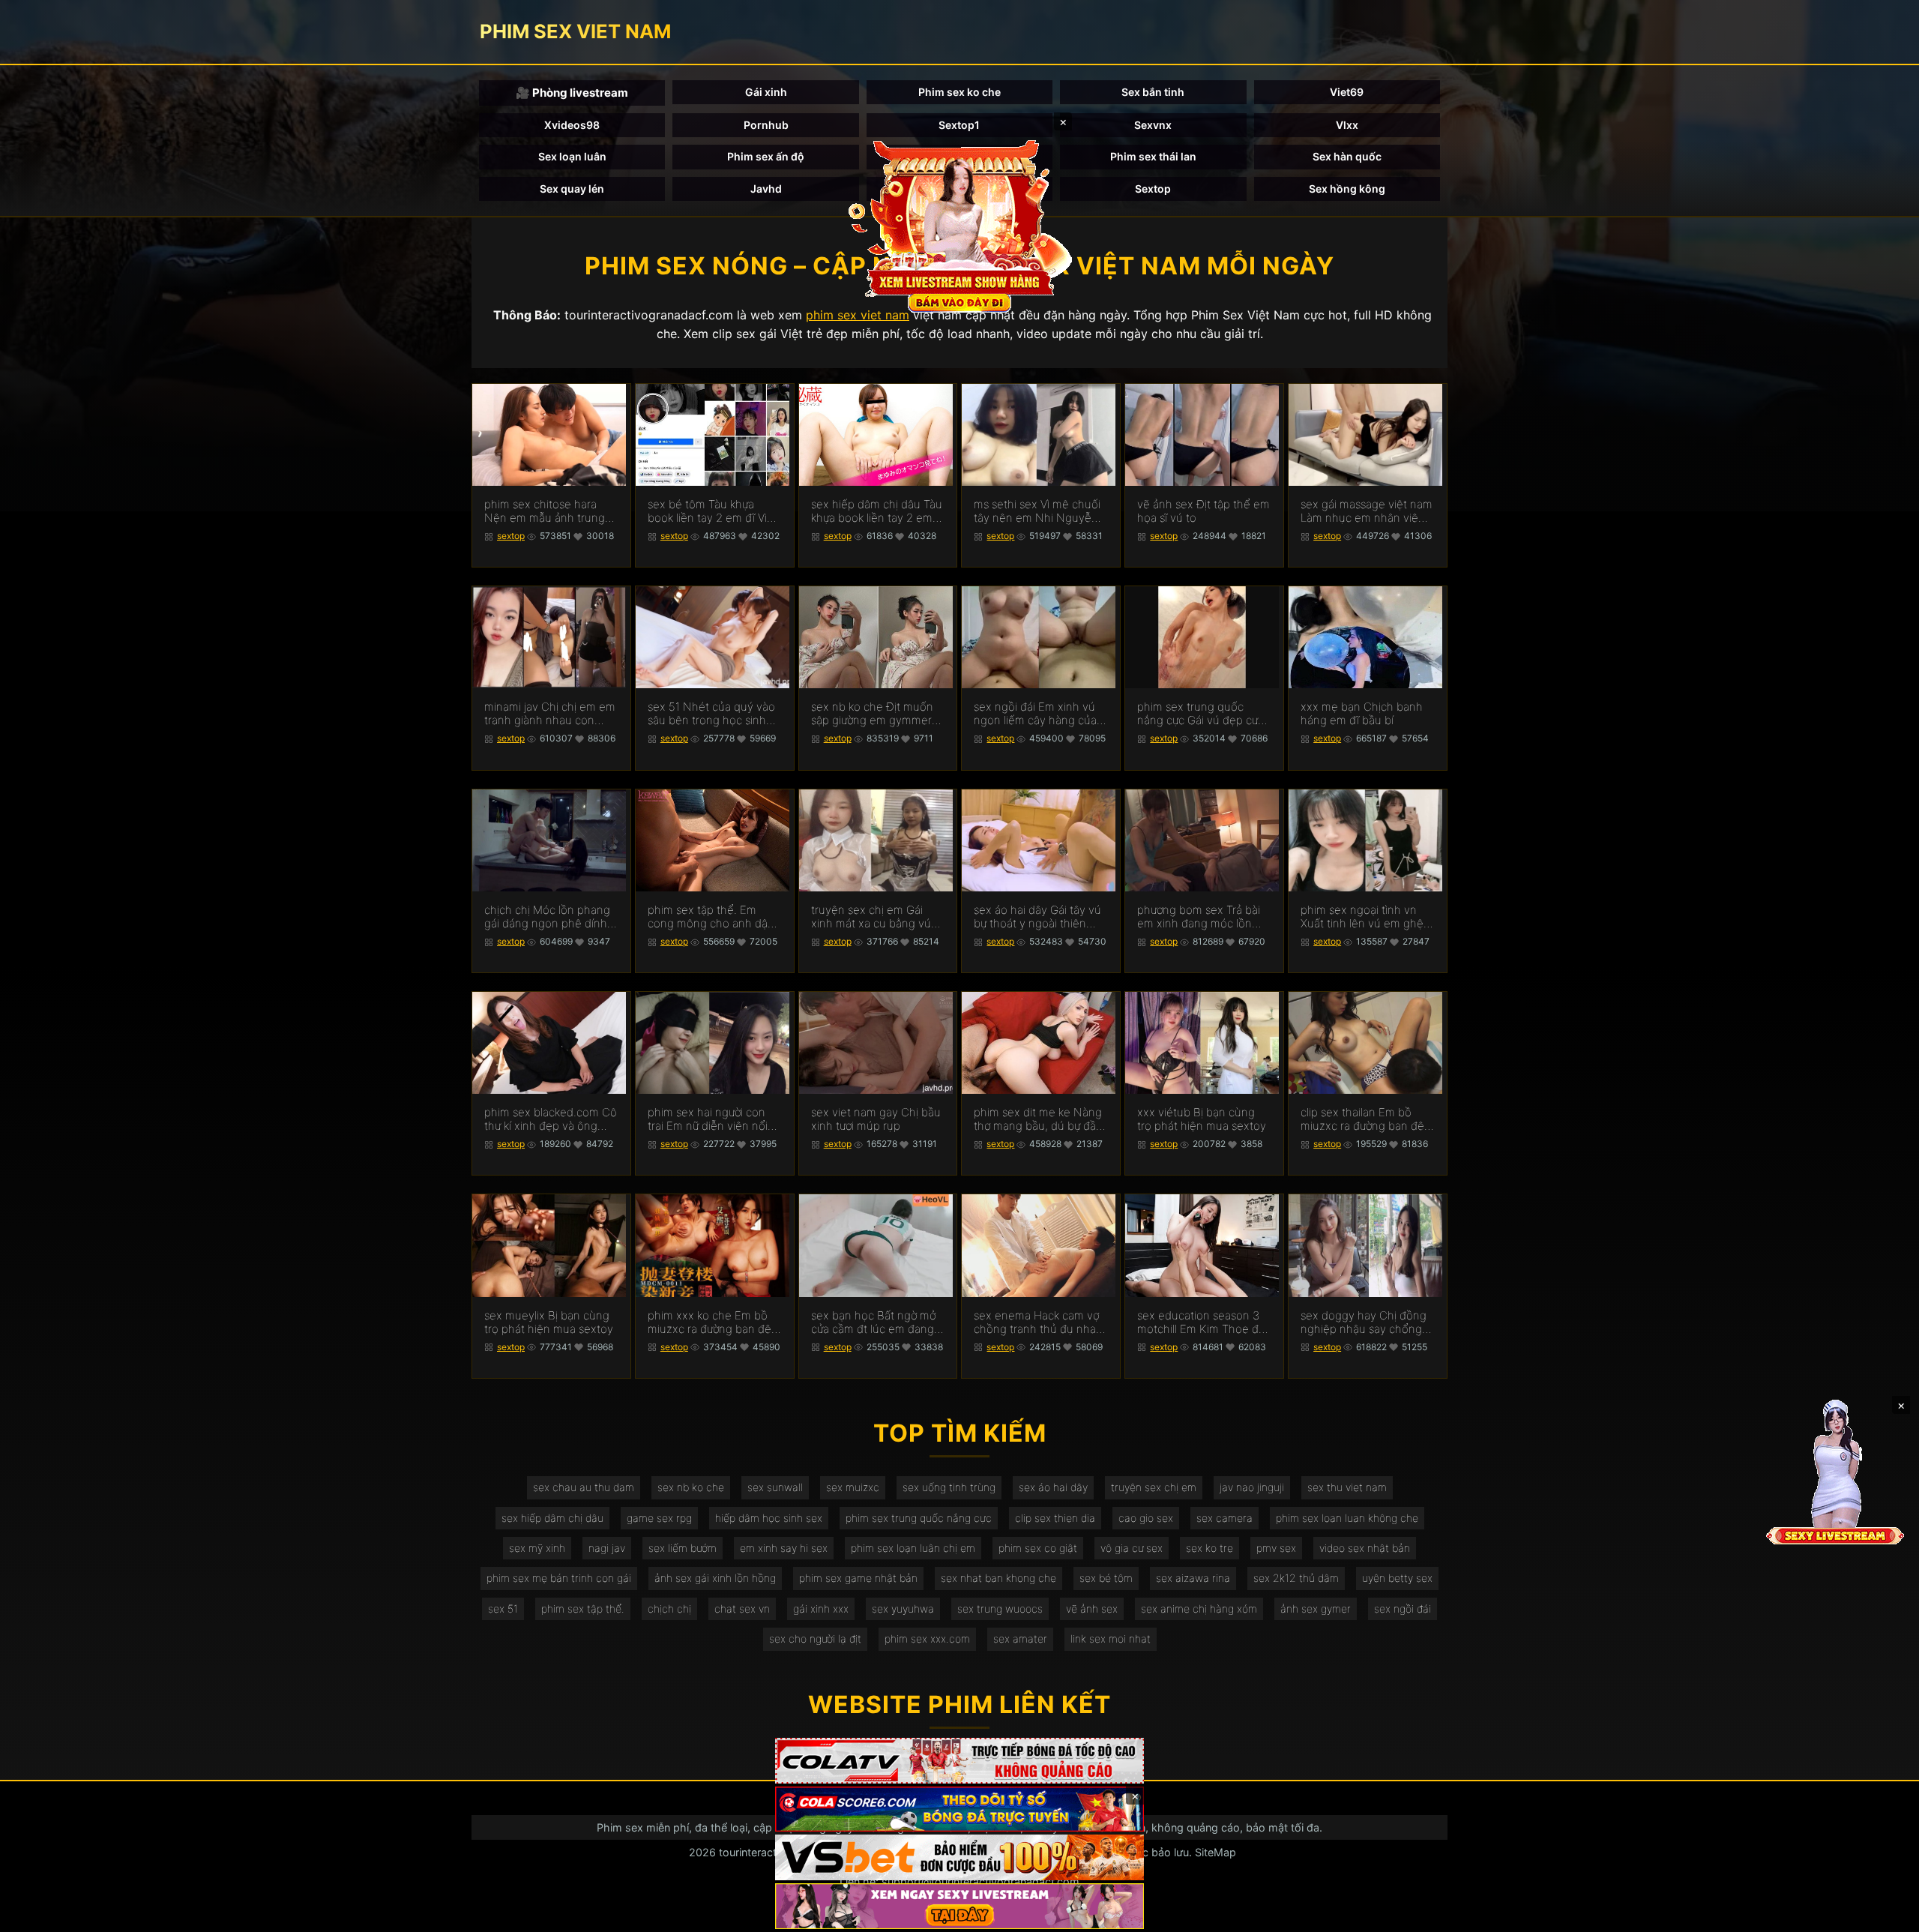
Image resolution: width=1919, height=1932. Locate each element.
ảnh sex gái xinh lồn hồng (715, 1578)
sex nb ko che (691, 1487)
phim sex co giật (1038, 1548)
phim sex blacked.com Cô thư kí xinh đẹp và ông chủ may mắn (551, 1119)
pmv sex (1276, 1548)
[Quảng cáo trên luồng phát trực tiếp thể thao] (959, 1906)
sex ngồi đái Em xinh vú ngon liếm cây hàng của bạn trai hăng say (1035, 714)
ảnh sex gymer (1316, 1609)
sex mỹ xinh (537, 1548)
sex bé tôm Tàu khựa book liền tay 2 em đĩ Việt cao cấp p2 (713, 511)
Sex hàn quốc (1347, 156)
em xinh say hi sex (784, 1548)
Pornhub (766, 125)
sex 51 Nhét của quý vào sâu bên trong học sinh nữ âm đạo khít (711, 714)
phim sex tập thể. (583, 1609)
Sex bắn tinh (1153, 92)
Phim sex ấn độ (766, 156)
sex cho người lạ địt (815, 1638)
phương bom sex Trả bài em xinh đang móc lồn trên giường (1199, 917)
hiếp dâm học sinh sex (769, 1518)
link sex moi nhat (1111, 1638)
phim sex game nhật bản (858, 1578)
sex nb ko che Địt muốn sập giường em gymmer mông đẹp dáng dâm (872, 714)
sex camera (1224, 1518)
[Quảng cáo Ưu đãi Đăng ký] (959, 1809)
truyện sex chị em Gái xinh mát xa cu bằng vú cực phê (871, 917)
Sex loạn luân (572, 156)
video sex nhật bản (1365, 1548)
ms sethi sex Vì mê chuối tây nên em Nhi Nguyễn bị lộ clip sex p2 (1037, 511)
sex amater (1020, 1638)
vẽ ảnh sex (1092, 1609)
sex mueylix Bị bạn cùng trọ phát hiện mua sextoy (549, 1322)
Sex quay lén (572, 189)
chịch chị (669, 1609)
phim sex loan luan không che (1347, 1518)
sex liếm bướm (683, 1548)
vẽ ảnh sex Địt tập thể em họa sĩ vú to (1203, 511)
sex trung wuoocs (1000, 1609)
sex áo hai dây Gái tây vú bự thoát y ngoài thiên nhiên (1037, 917)
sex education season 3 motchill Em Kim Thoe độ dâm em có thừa (1201, 1322)
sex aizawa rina (1193, 1578)
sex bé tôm (1106, 1578)
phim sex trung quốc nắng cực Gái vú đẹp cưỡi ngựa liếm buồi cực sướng (1202, 714)
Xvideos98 (572, 125)
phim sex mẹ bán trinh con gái (559, 1578)
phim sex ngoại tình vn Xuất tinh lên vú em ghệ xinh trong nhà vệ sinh (1362, 917)
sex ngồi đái (1403, 1609)
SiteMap (1215, 1852)
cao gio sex (1146, 1518)
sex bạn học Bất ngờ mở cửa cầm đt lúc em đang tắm (873, 1322)
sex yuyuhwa (903, 1609)
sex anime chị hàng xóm (1199, 1609)
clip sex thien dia (1055, 1518)
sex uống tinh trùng (949, 1487)
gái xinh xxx (821, 1609)
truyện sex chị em (1154, 1487)
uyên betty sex (1397, 1578)
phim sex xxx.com (927, 1638)
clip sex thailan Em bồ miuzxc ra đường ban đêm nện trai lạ (1367, 1119)
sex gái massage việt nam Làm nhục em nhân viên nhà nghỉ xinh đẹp (1367, 511)
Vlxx (1347, 125)
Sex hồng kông (1347, 189)
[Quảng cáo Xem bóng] (959, 1761)
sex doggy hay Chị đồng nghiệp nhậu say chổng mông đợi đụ (1364, 1322)
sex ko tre (1209, 1548)
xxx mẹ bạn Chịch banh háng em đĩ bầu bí (1362, 714)
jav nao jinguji (1252, 1487)
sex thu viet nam (1347, 1487)
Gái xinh (766, 92)
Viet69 (1347, 92)
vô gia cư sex (1132, 1548)
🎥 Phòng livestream (572, 93)
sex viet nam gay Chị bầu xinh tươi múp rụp (876, 1119)
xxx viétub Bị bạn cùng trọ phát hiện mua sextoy (1202, 1119)
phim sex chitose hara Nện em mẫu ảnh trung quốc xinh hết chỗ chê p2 (551, 511)
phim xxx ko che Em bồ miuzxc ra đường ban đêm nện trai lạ (714, 1322)
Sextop (1153, 189)
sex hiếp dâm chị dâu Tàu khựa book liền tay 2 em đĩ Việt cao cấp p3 (877, 511)
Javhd (766, 189)
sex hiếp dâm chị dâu (552, 1518)
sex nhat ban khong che (998, 1578)
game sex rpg (659, 1518)
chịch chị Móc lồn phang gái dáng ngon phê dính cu (547, 917)
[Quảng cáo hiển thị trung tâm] (959, 225)
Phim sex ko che (959, 92)
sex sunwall (775, 1487)
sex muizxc (853, 1487)
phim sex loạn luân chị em (913, 1548)
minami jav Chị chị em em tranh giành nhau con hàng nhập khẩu (550, 714)
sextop (511, 536)
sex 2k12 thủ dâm (1296, 1578)
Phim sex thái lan (1153, 156)
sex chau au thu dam (584, 1487)
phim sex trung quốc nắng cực (919, 1518)
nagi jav (607, 1548)
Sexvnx (1153, 125)
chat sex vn (742, 1609)
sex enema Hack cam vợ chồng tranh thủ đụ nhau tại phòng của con (1038, 1322)
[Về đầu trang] (1886, 1914)
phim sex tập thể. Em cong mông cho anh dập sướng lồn (711, 917)
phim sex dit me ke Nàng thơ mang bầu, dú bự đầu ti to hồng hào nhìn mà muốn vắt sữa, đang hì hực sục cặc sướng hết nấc (1038, 1119)
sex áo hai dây (1053, 1487)
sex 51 (503, 1609)
